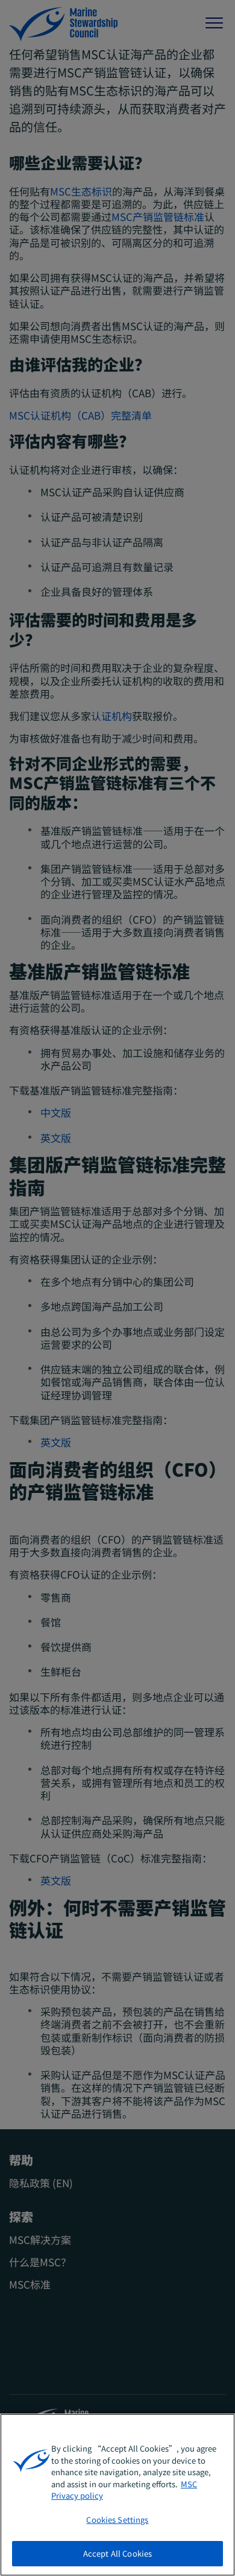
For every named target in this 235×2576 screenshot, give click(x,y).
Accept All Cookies (117, 2553)
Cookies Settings (117, 2520)
